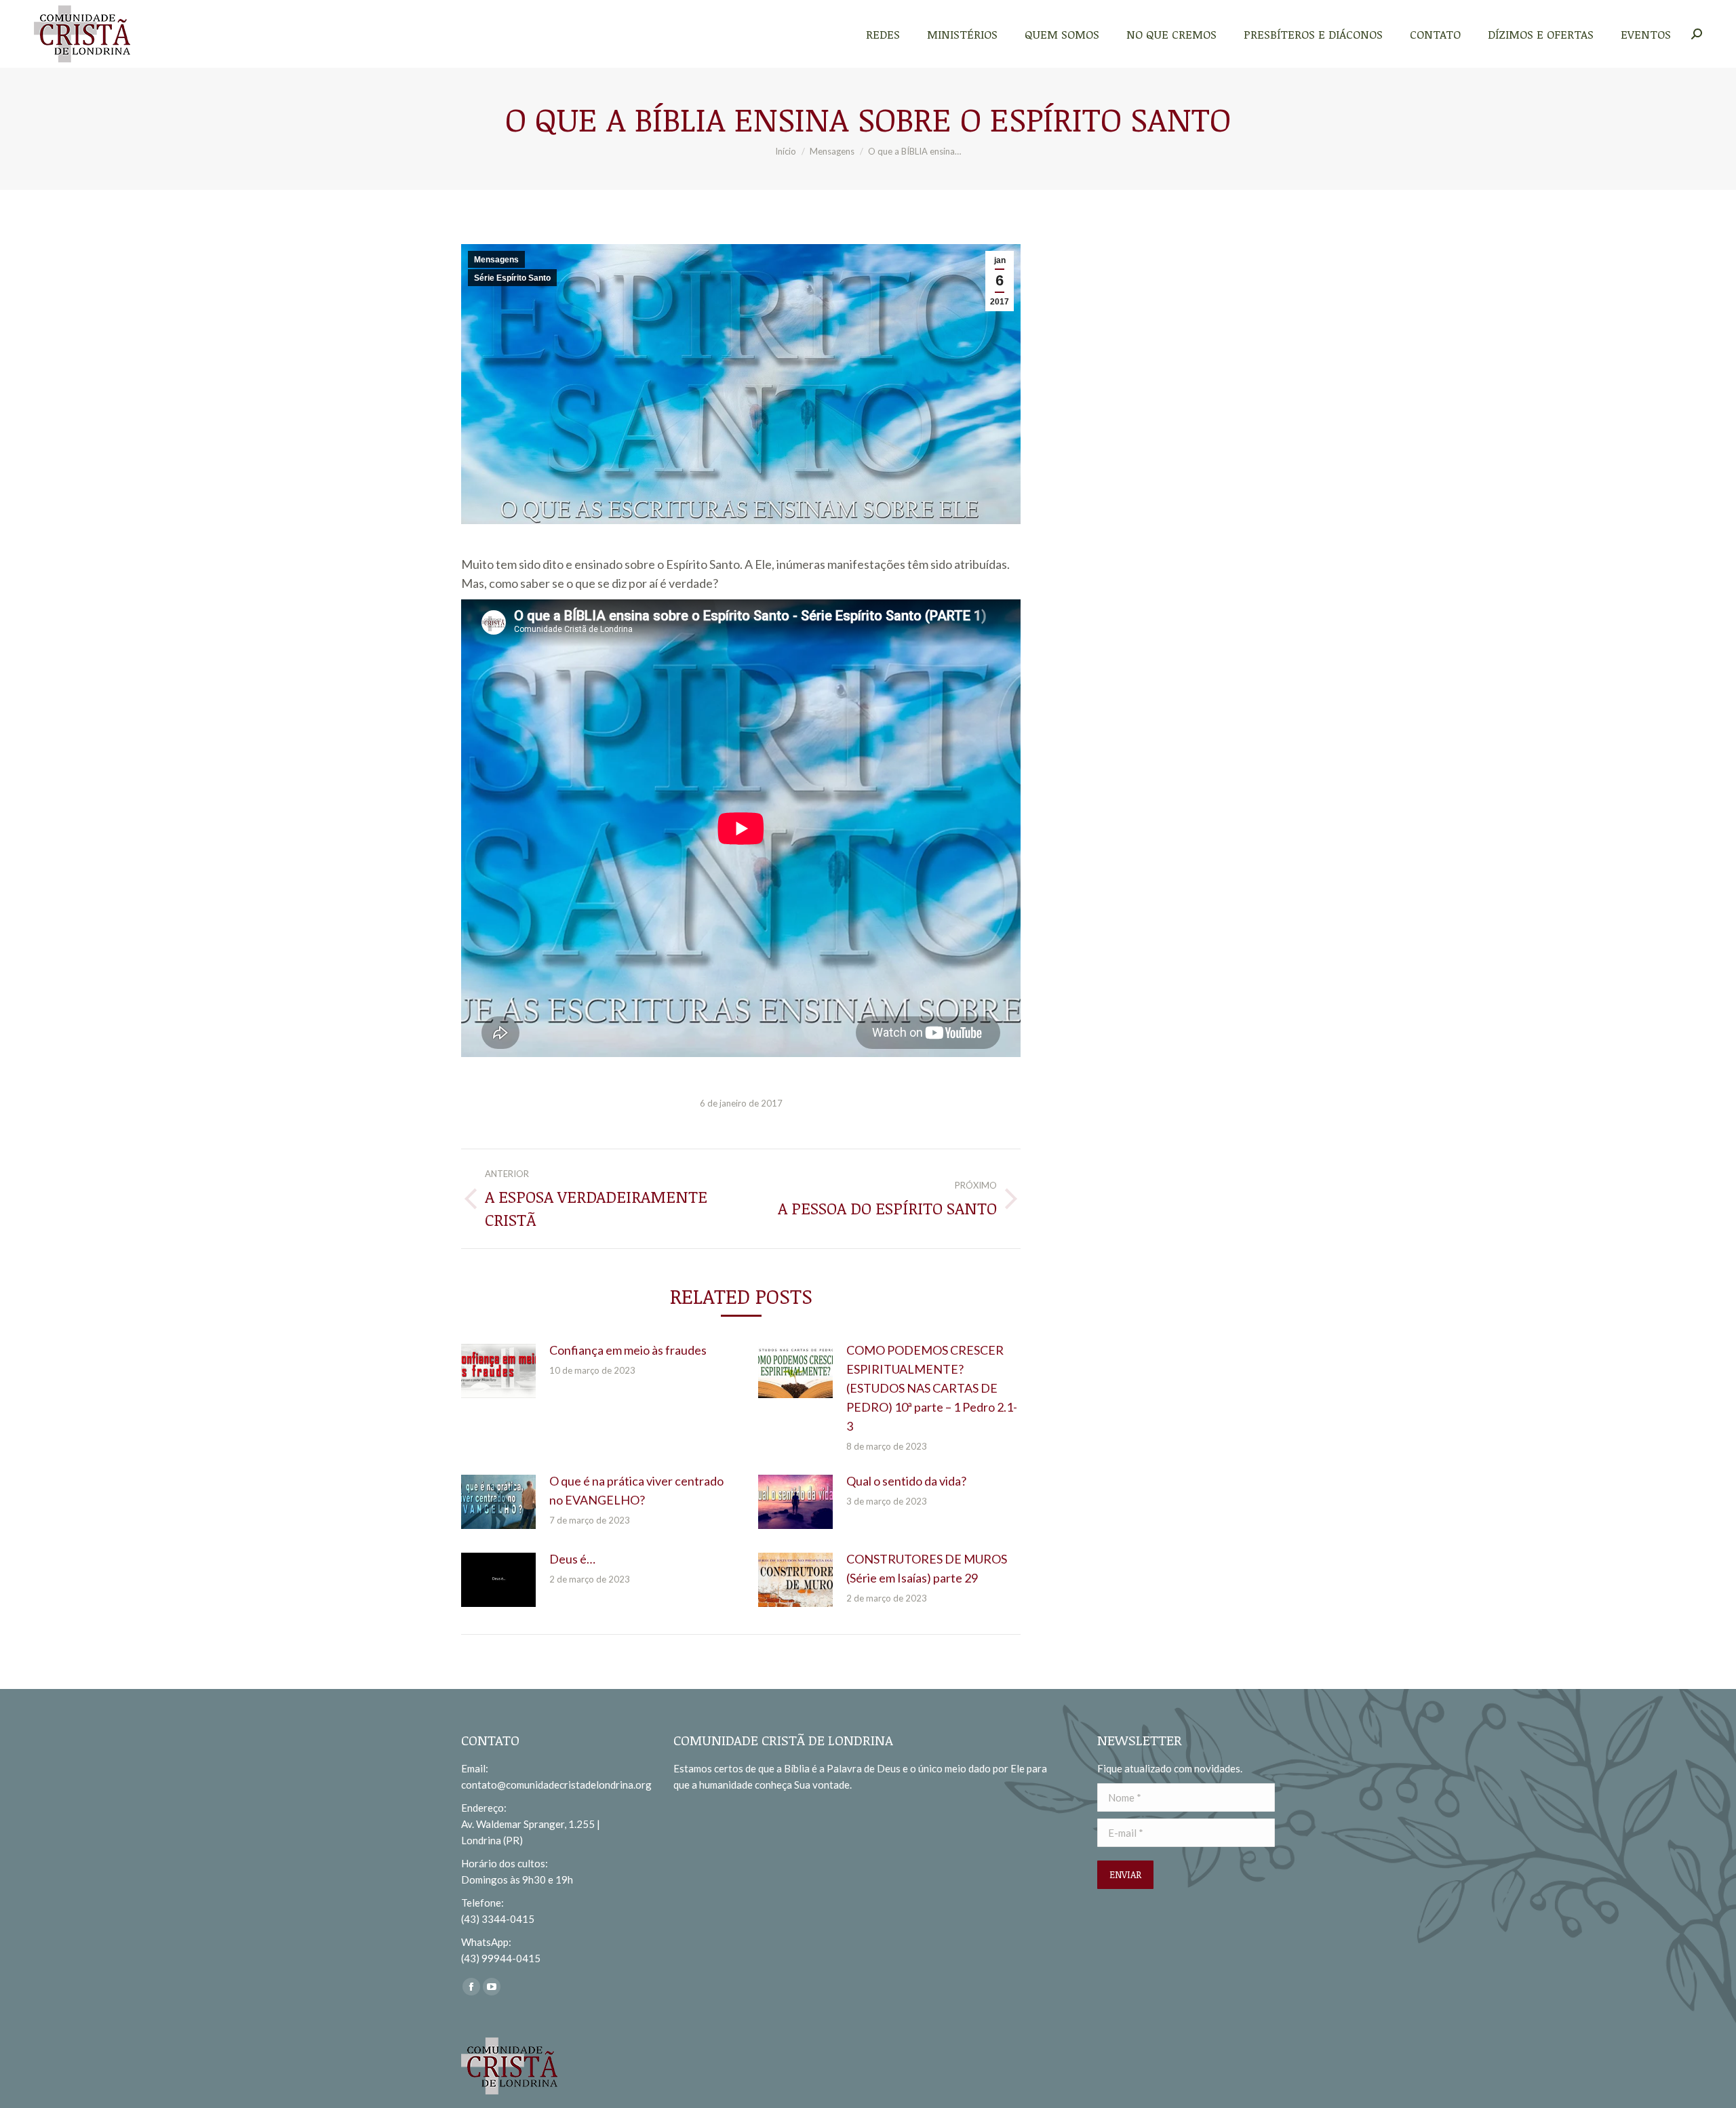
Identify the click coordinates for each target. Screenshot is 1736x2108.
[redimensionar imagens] (498, 1371)
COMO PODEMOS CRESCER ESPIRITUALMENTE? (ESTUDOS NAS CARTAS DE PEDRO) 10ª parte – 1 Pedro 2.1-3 (932, 1388)
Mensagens (496, 260)
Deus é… (572, 1559)
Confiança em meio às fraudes (628, 1350)
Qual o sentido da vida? (906, 1481)
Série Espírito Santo (512, 278)
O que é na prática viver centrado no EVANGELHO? (636, 1490)
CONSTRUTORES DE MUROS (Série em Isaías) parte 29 (927, 1568)
